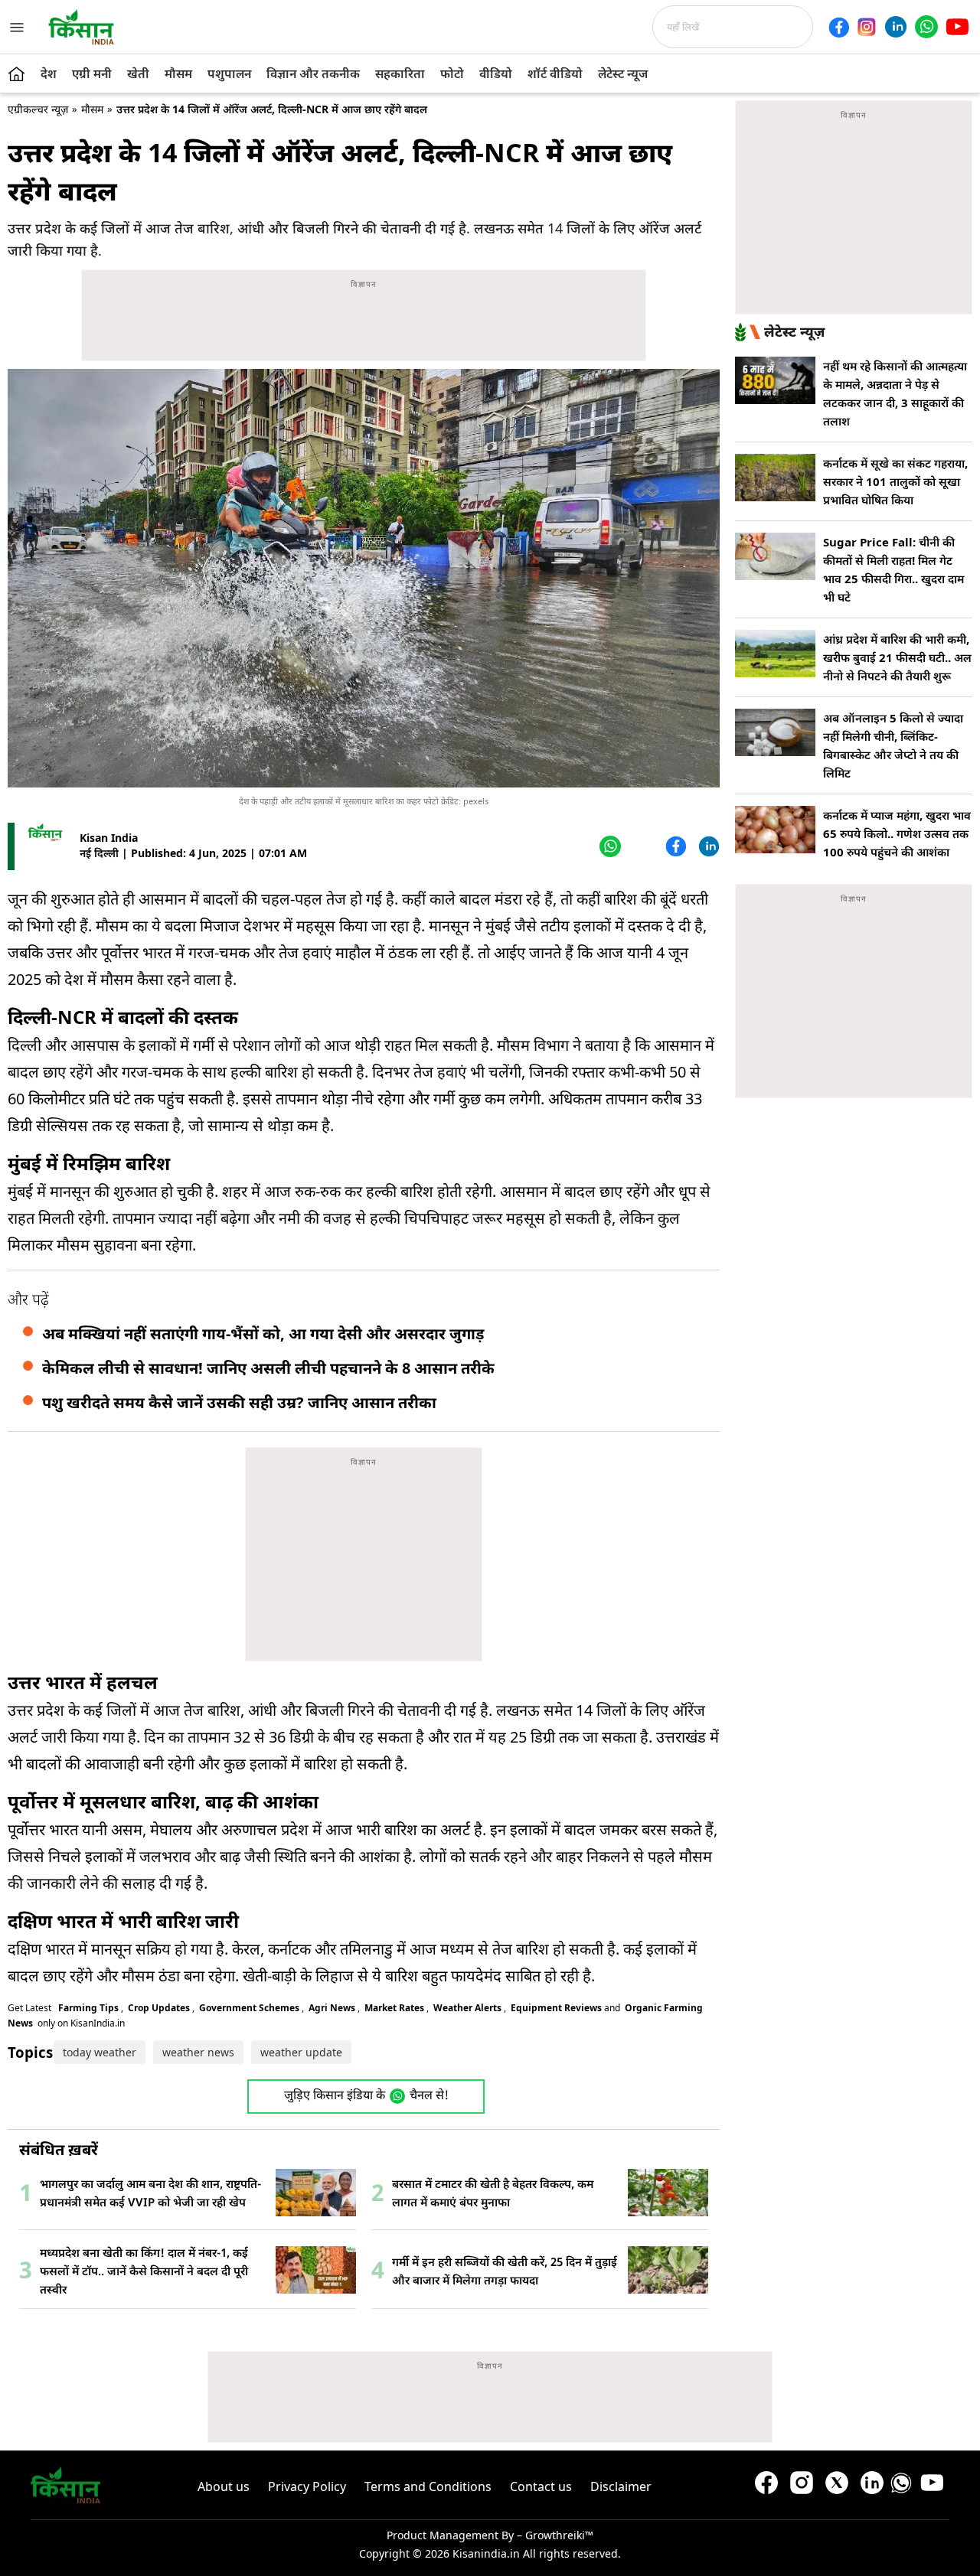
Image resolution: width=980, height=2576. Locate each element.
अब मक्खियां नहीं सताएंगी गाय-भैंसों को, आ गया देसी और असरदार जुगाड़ (263, 1334)
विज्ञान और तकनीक (313, 73)
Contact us (541, 2486)
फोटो (452, 73)
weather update (301, 2052)
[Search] (818, 27)
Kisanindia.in (486, 2553)
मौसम (178, 73)
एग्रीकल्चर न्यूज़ (38, 109)
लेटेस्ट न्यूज (623, 73)
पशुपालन (229, 73)
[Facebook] (839, 27)
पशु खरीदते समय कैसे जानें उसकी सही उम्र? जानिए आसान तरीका (239, 1402)
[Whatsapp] (926, 27)
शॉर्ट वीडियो (555, 73)
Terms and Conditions (428, 2486)
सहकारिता (400, 73)
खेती (138, 73)
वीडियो (496, 73)
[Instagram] (867, 27)
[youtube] (957, 27)
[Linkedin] (896, 27)
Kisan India (109, 838)
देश (49, 73)
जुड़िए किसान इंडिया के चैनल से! (366, 2097)
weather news (198, 2052)
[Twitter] (641, 846)
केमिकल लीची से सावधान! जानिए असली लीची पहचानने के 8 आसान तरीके (268, 1368)
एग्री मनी (92, 73)
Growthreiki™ (559, 2535)
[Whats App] (608, 846)
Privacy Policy (307, 2486)
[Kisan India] (81, 27)
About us (224, 2486)
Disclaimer (621, 2486)
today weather (100, 2052)
